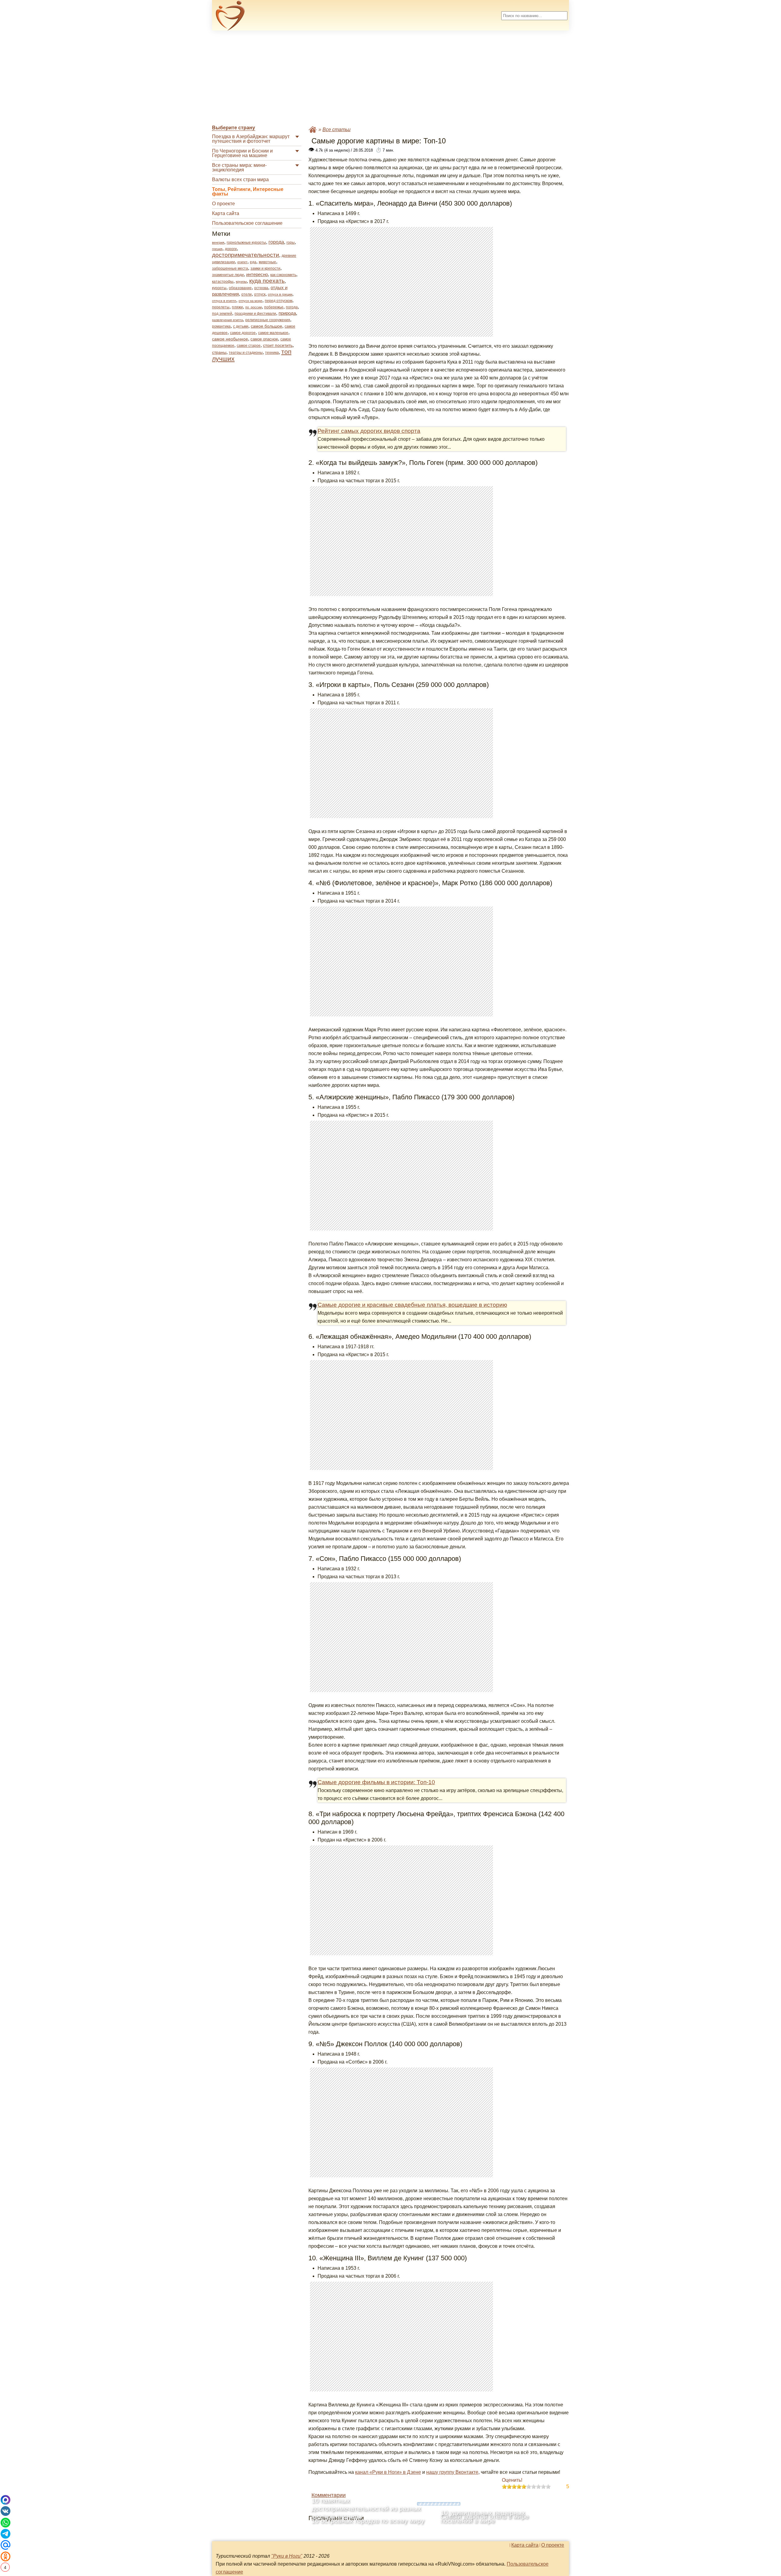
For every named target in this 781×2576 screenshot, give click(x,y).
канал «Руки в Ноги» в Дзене (388, 2472)
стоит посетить (278, 345)
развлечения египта (227, 320)
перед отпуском (279, 301)
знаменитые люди (228, 275)
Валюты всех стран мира (240, 180)
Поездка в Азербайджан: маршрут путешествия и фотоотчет (251, 139)
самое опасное (264, 339)
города (276, 242)
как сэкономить (283, 275)
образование (240, 288)
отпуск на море (250, 301)
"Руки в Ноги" (287, 2556)
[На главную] (230, 16)
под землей (222, 314)
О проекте (223, 204)
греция (217, 249)
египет (242, 262)
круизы (241, 282)
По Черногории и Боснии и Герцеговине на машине (242, 153)
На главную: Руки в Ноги (313, 129)
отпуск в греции (280, 294)
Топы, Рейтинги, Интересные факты (248, 192)
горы (291, 243)
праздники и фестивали (255, 314)
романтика (221, 326)
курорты (219, 288)
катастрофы (223, 282)
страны (219, 352)
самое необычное (230, 339)
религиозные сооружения (268, 320)
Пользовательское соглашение (247, 223)
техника (272, 353)
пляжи (237, 307)
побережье (274, 307)
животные (267, 262)
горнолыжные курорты (246, 243)
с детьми (241, 326)
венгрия (218, 243)
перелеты (221, 307)
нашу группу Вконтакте (452, 2472)
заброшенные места (230, 268)
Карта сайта (226, 213)
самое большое (266, 326)
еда (253, 262)
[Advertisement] (390, 78)
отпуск (260, 294)
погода (292, 307)
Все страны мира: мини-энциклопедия (239, 167)
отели (247, 294)
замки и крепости (265, 268)
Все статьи (337, 129)
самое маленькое (273, 333)
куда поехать (267, 281)
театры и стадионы (246, 353)
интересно (257, 274)
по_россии (254, 307)
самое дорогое (243, 333)
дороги (231, 249)
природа (287, 313)
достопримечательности (246, 255)
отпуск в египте (224, 301)
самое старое (249, 346)
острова (261, 288)
